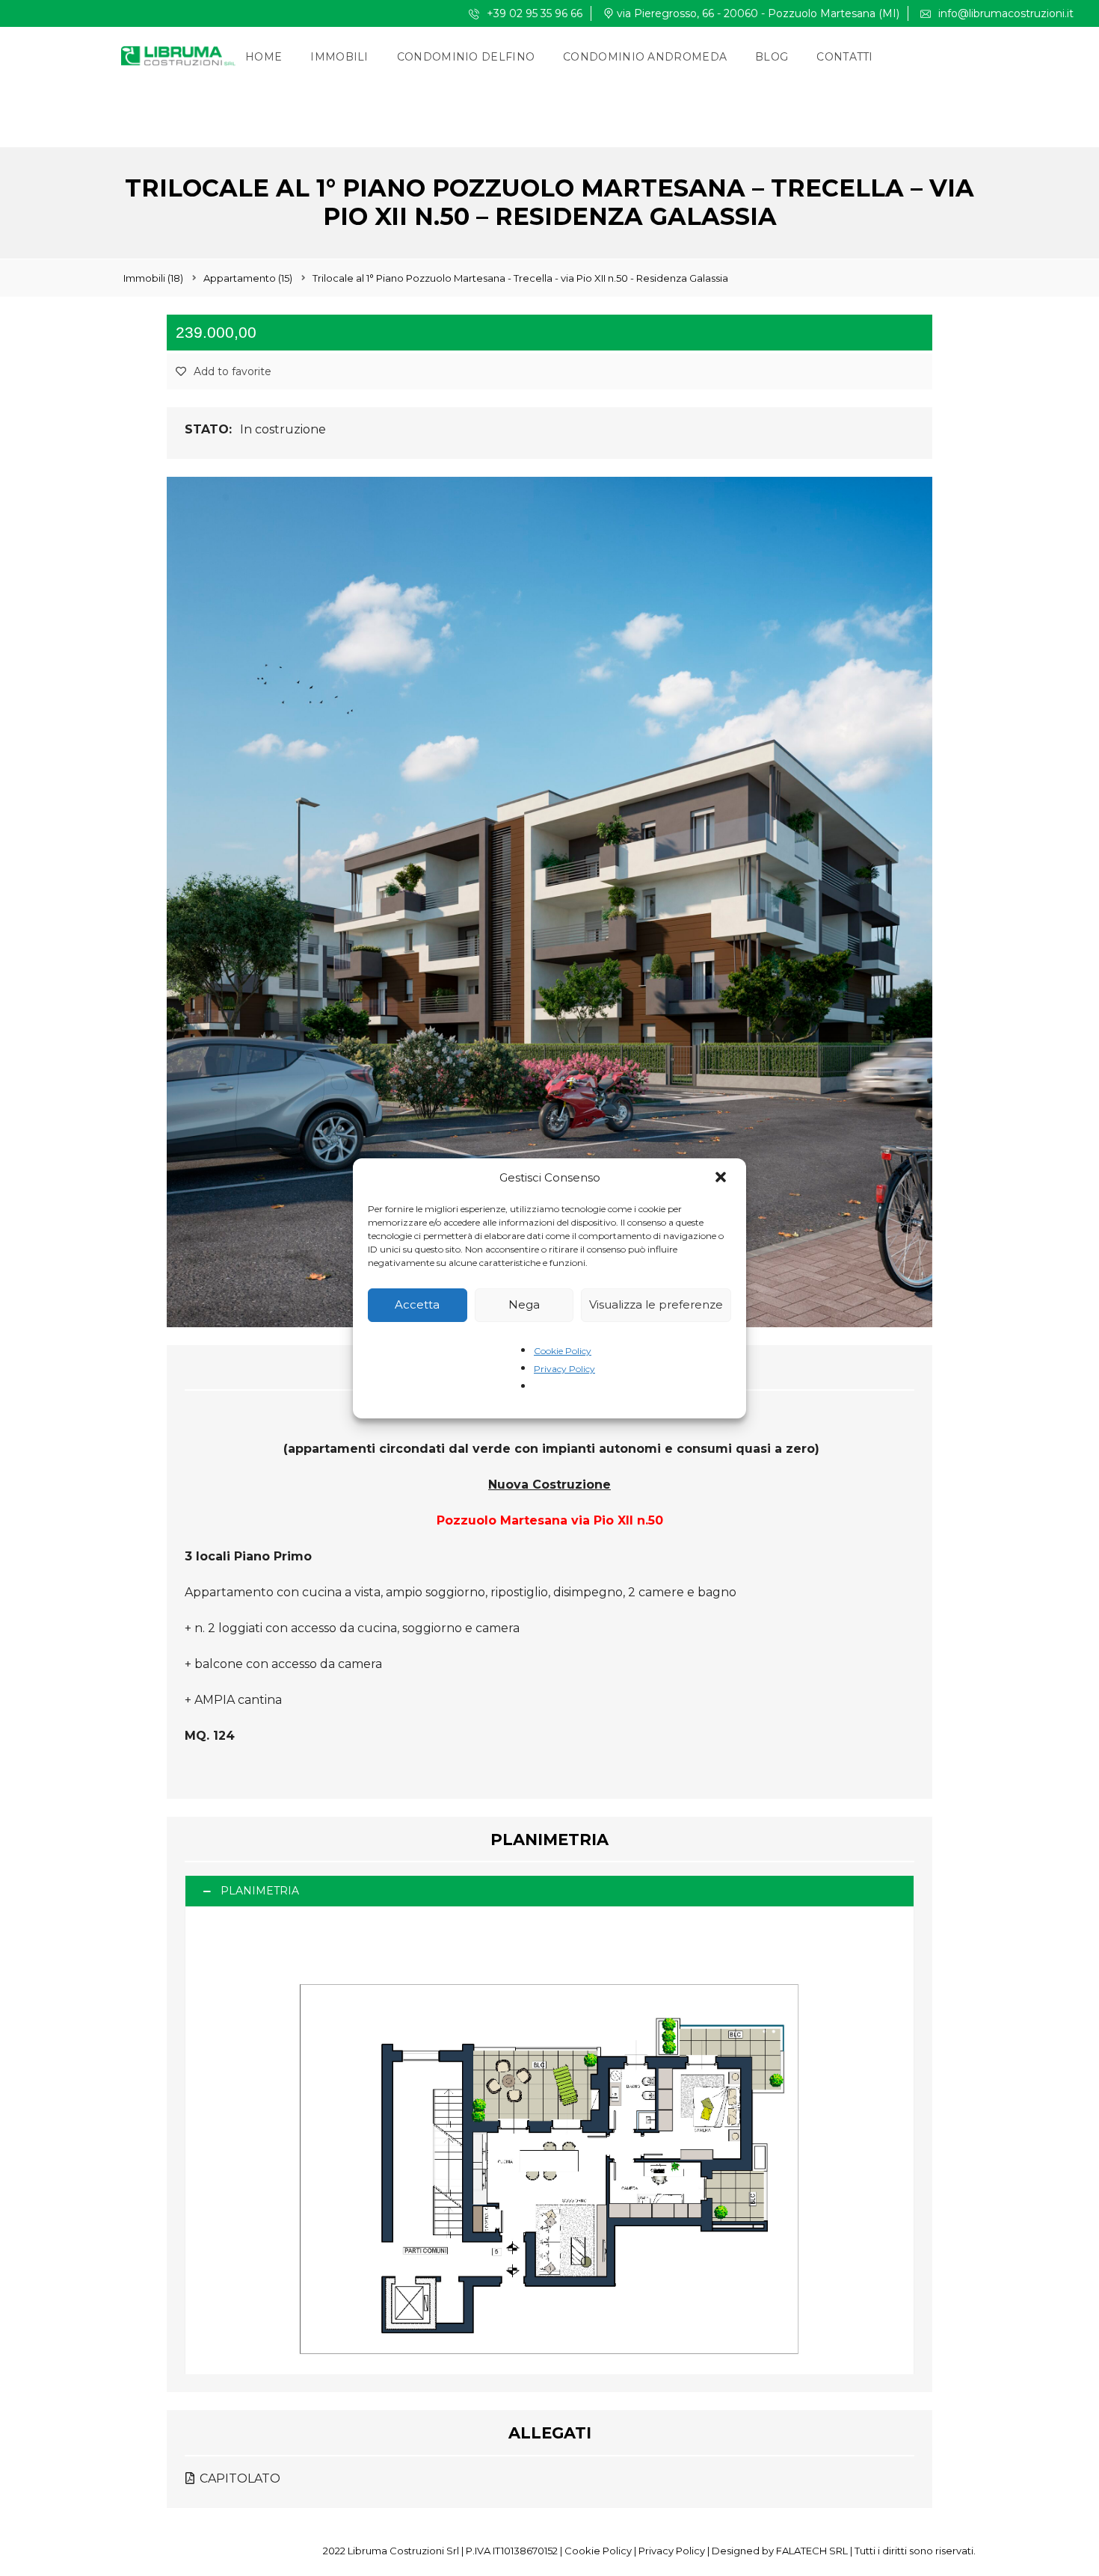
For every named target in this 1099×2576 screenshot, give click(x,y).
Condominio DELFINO (466, 57)
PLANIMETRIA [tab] (260, 1891)
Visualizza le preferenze (656, 1304)
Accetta (417, 1304)
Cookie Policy (563, 1351)
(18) (153, 278)
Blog (772, 57)
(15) (248, 278)
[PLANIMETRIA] (549, 2141)
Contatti (844, 57)
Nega (524, 1304)
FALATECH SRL (812, 2551)
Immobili (339, 57)
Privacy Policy (564, 1369)
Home (264, 57)
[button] (722, 1179)
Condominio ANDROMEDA (645, 57)
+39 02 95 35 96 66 (533, 13)
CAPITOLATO (238, 2478)
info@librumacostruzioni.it (1004, 13)
